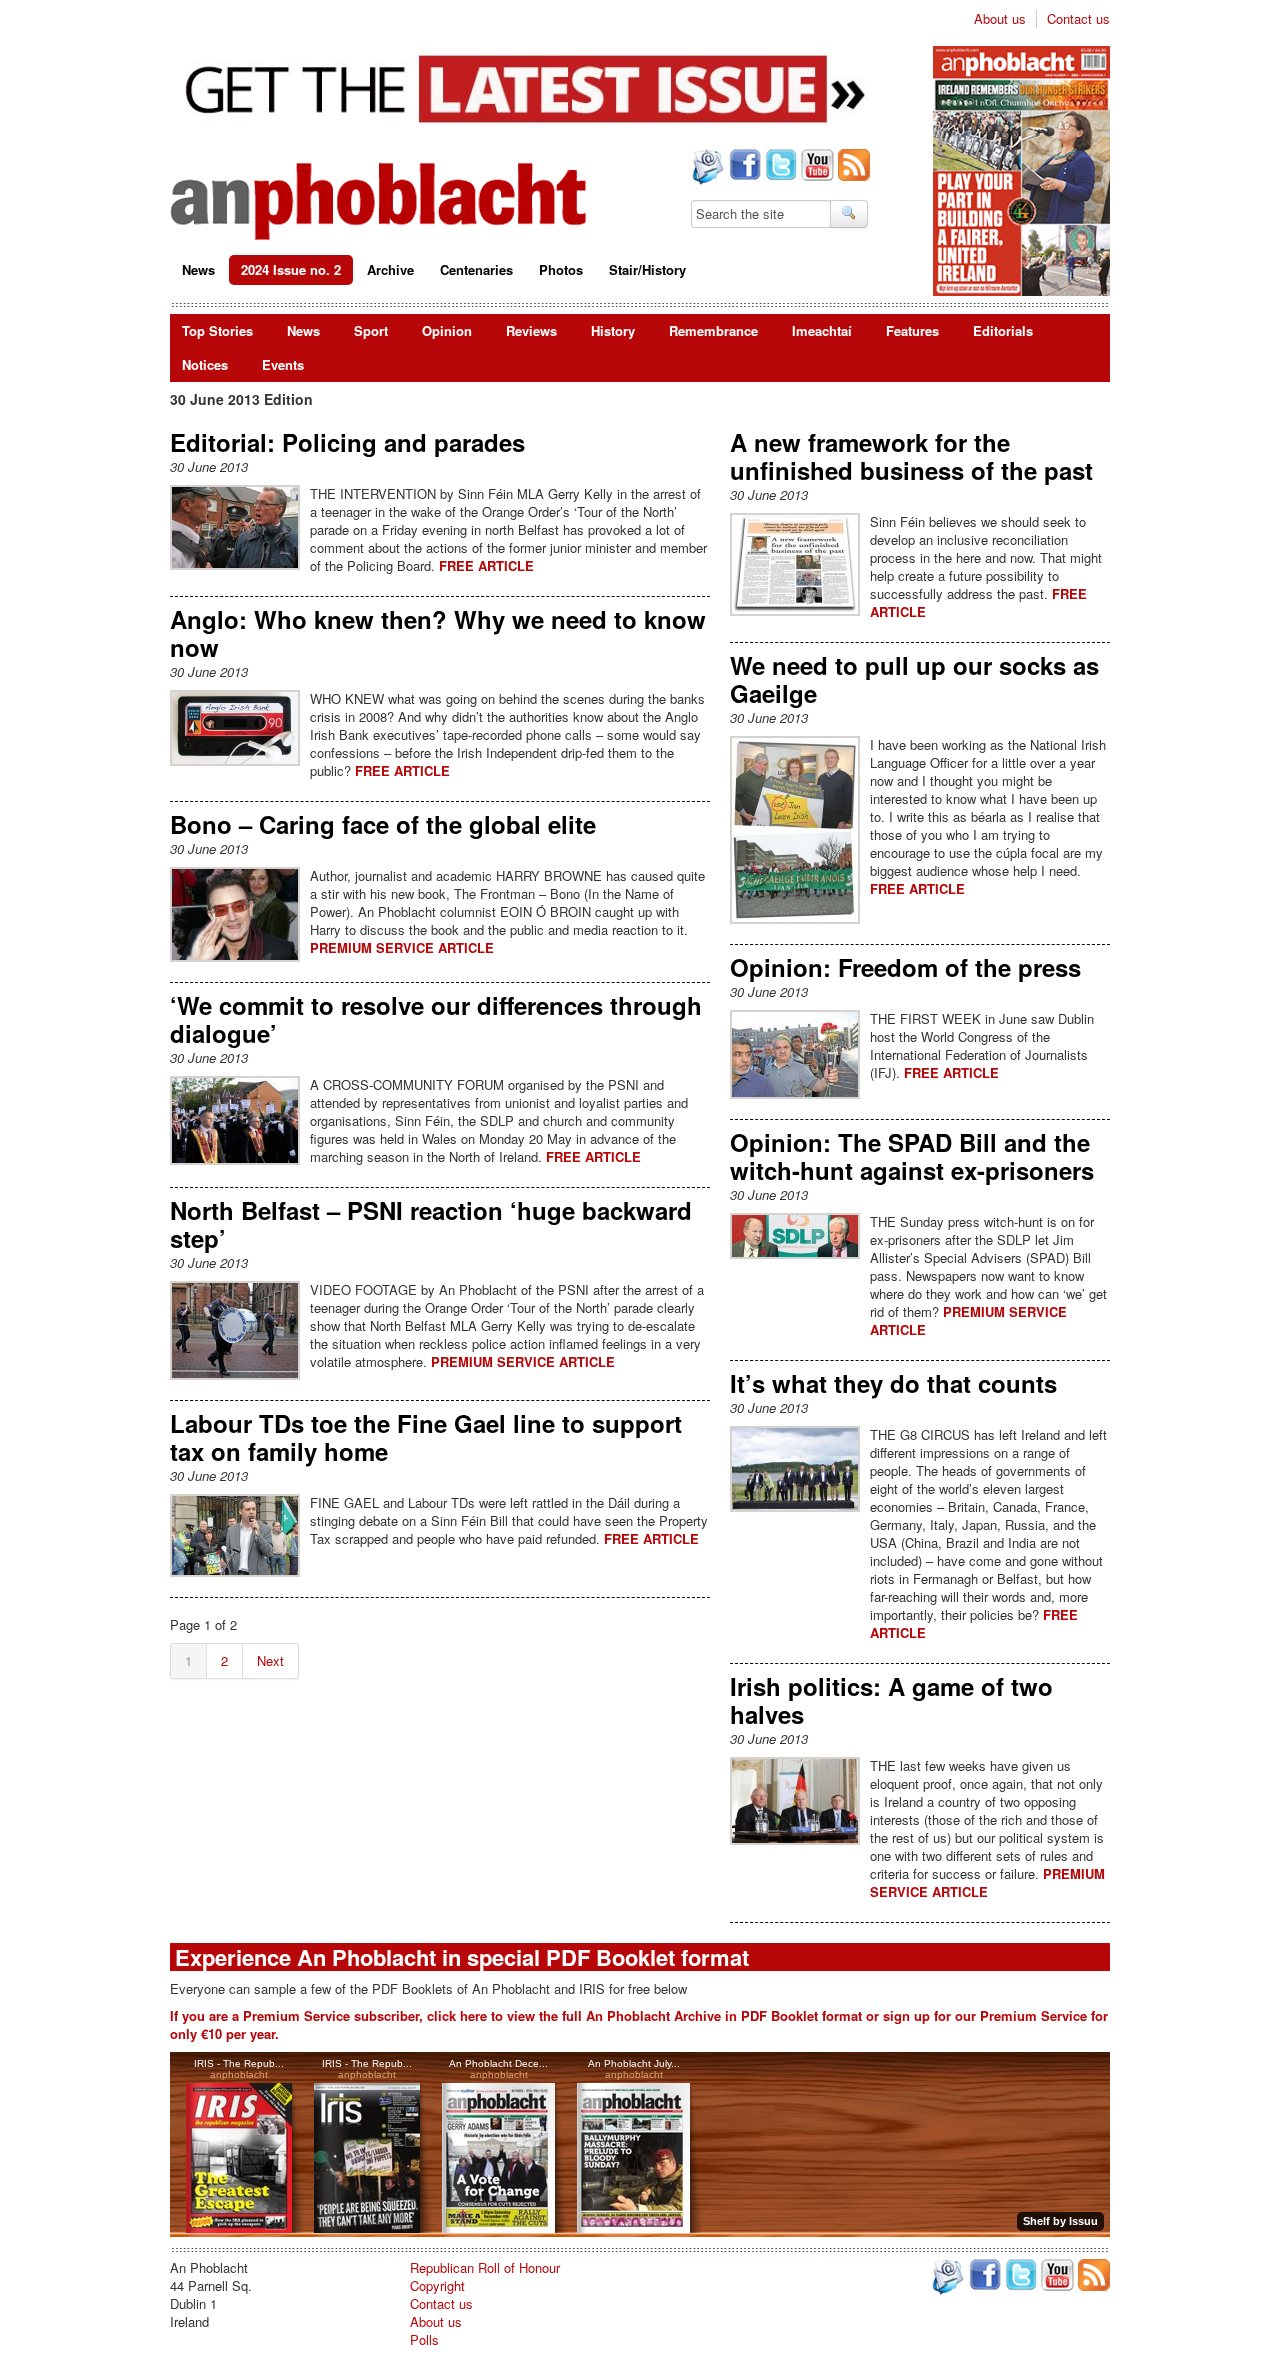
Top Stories (217, 330)
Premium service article (402, 947)
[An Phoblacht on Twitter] (779, 167)
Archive (390, 269)
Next (270, 1660)
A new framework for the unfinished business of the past (911, 456)
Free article (486, 565)
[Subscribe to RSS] (852, 167)
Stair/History (647, 269)
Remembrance (713, 330)
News (198, 269)
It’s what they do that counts (893, 1383)
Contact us (1078, 19)
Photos (561, 269)
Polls (424, 2339)
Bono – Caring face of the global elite (383, 824)
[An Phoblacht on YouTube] (815, 167)
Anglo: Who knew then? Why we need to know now (438, 633)
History (613, 330)
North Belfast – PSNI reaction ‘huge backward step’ (431, 1224)
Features (912, 330)
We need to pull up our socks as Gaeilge (914, 679)
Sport (371, 330)
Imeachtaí (822, 330)
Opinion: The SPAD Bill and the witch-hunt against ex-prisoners (912, 1156)
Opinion (447, 330)
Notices (205, 364)
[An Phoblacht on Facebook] (743, 167)
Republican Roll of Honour (485, 2267)
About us (1000, 19)
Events (283, 364)
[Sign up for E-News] (706, 169)
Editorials (1003, 330)
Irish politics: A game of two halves (891, 1700)
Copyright (437, 2285)
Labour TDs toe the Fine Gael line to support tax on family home (426, 1437)
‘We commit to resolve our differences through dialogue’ (436, 1019)
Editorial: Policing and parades (347, 442)
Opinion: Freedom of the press (905, 967)
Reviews (531, 330)
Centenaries (476, 269)
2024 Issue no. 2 (291, 269)
